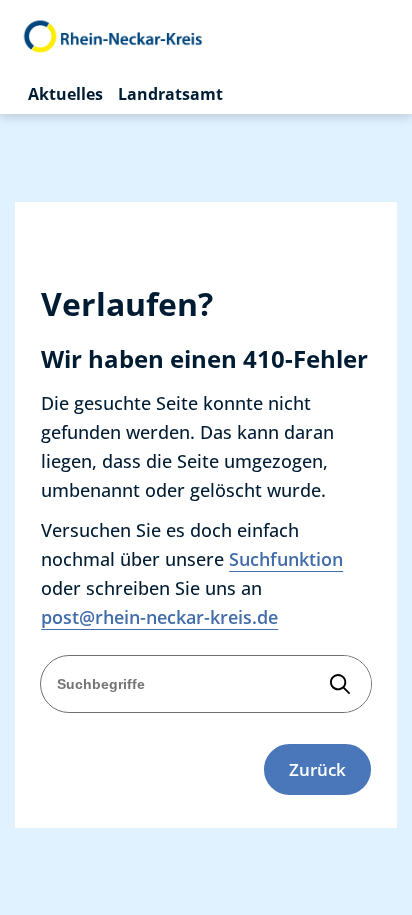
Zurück (317, 769)
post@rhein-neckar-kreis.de (159, 617)
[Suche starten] (340, 684)
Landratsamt (170, 94)
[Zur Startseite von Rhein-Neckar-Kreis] (113, 37)
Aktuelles (65, 94)
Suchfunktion (286, 559)
